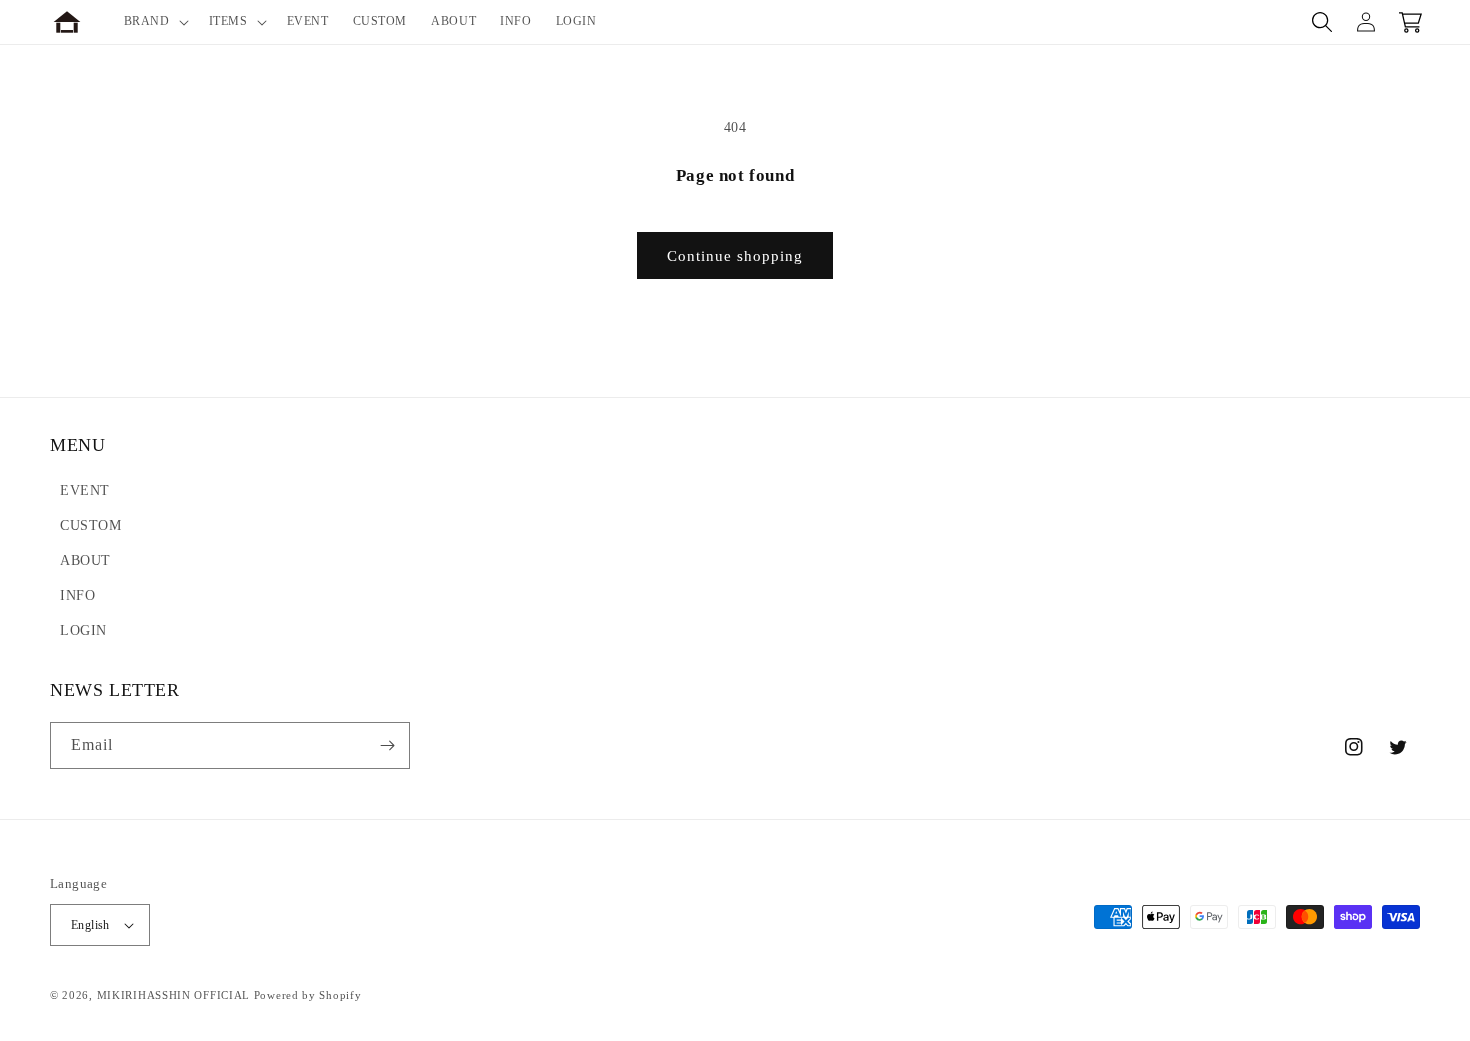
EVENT (85, 490)
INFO (77, 595)
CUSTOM (91, 525)
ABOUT (85, 560)
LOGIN (83, 630)
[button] (154, 22)
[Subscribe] (387, 745)
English (90, 925)
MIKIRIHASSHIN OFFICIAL (173, 995)
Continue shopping (735, 256)
